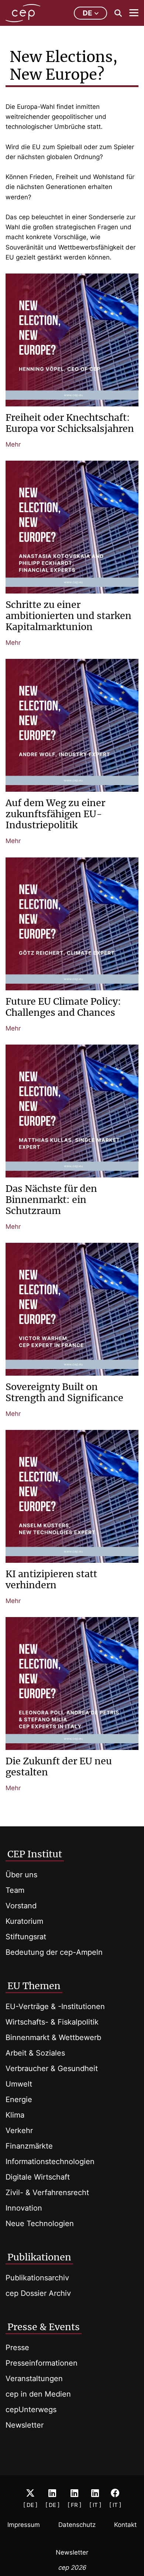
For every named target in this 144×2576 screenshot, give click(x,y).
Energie (19, 2099)
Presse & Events (44, 2327)
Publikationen (39, 2257)
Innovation (24, 2208)
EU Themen (34, 1986)
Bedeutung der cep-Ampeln (54, 1952)
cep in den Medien (38, 2394)
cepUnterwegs (31, 2410)
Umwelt (19, 2084)
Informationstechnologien (50, 2161)
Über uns (21, 1875)
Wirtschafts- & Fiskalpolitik (52, 2022)
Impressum (24, 2525)
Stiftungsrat (26, 1937)
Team (15, 1890)
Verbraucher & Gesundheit (52, 2068)
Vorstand (21, 1906)
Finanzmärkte (29, 2146)
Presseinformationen (42, 2363)
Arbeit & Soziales (35, 2053)
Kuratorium (24, 1921)
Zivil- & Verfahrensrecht (47, 2192)
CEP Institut (35, 1854)
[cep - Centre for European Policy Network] (23, 13)
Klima (15, 2115)
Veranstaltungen (34, 2379)
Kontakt (125, 2525)
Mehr (13, 444)
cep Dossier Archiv (38, 2293)
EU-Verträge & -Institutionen (55, 2006)
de (88, 13)
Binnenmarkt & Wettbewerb (53, 2037)
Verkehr (19, 2130)
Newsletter (25, 2425)
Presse (17, 2348)
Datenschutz (77, 2525)
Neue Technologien (40, 2224)
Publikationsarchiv (37, 2278)
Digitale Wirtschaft (38, 2177)
